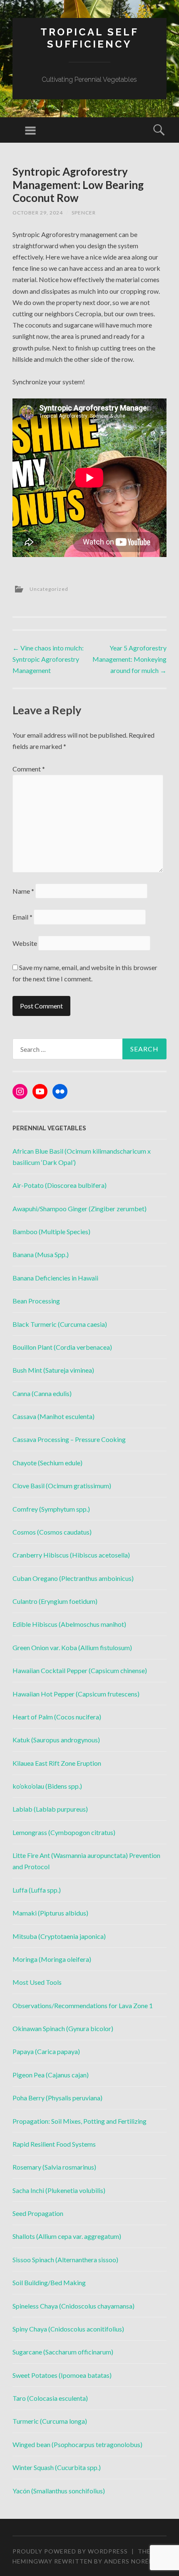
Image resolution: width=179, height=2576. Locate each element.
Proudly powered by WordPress (70, 2551)
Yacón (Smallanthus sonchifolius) (59, 2491)
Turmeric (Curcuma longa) (50, 2421)
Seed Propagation (38, 2213)
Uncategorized (49, 589)
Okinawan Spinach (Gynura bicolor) (63, 2028)
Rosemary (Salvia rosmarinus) (54, 2167)
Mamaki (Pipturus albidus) (50, 1913)
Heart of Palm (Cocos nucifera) (57, 1717)
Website (25, 943)
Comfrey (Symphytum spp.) (51, 1509)
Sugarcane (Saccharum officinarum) (63, 2352)
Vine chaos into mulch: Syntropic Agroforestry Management (48, 659)
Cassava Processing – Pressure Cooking (69, 1439)
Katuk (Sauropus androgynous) (56, 1740)
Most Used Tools (37, 1982)
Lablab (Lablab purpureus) (50, 1809)
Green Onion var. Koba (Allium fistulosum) (72, 1647)
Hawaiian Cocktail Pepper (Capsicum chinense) (80, 1670)
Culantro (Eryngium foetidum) (55, 1601)
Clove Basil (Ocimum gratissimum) (62, 1486)
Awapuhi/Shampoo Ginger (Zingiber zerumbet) (80, 1209)
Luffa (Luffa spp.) (37, 1890)
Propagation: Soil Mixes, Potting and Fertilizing (80, 2121)
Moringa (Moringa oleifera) (52, 1959)
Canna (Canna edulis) (42, 1393)
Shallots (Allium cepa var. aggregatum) (67, 2236)
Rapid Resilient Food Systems (54, 2144)
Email (22, 917)
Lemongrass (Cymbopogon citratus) (64, 1832)
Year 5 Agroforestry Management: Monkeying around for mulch (129, 659)
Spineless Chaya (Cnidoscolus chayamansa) (73, 2306)
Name (23, 891)
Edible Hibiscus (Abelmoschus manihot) (69, 1624)
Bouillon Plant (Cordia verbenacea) (62, 1347)
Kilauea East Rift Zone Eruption (57, 1763)
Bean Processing (36, 1301)
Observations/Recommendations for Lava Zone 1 (83, 2005)
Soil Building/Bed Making (49, 2282)
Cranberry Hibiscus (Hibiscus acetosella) (71, 1555)
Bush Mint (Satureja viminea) (53, 1370)
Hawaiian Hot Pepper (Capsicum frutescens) (76, 1694)
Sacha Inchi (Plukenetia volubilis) (59, 2190)
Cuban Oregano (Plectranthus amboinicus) (73, 1578)
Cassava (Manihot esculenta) (53, 1416)
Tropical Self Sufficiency (89, 38)
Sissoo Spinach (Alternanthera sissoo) (65, 2260)
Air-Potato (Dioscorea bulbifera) (60, 1185)
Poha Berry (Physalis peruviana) (57, 2098)
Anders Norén (129, 2561)
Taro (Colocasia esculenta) (50, 2398)
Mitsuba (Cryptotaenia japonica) (59, 1936)
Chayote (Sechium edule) (47, 1463)
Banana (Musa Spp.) (41, 1254)
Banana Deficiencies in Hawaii (55, 1278)
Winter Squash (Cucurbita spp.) (57, 2467)
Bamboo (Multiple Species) (51, 1231)
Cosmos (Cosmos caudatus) (52, 1532)
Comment (29, 769)
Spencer (84, 213)
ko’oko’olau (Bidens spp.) (47, 1786)
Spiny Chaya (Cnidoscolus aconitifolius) (68, 2329)
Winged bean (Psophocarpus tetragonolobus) (77, 2444)
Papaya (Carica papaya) (46, 2051)
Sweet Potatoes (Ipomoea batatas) (62, 2375)
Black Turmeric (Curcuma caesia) (60, 1324)
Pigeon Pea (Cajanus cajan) (51, 2075)
